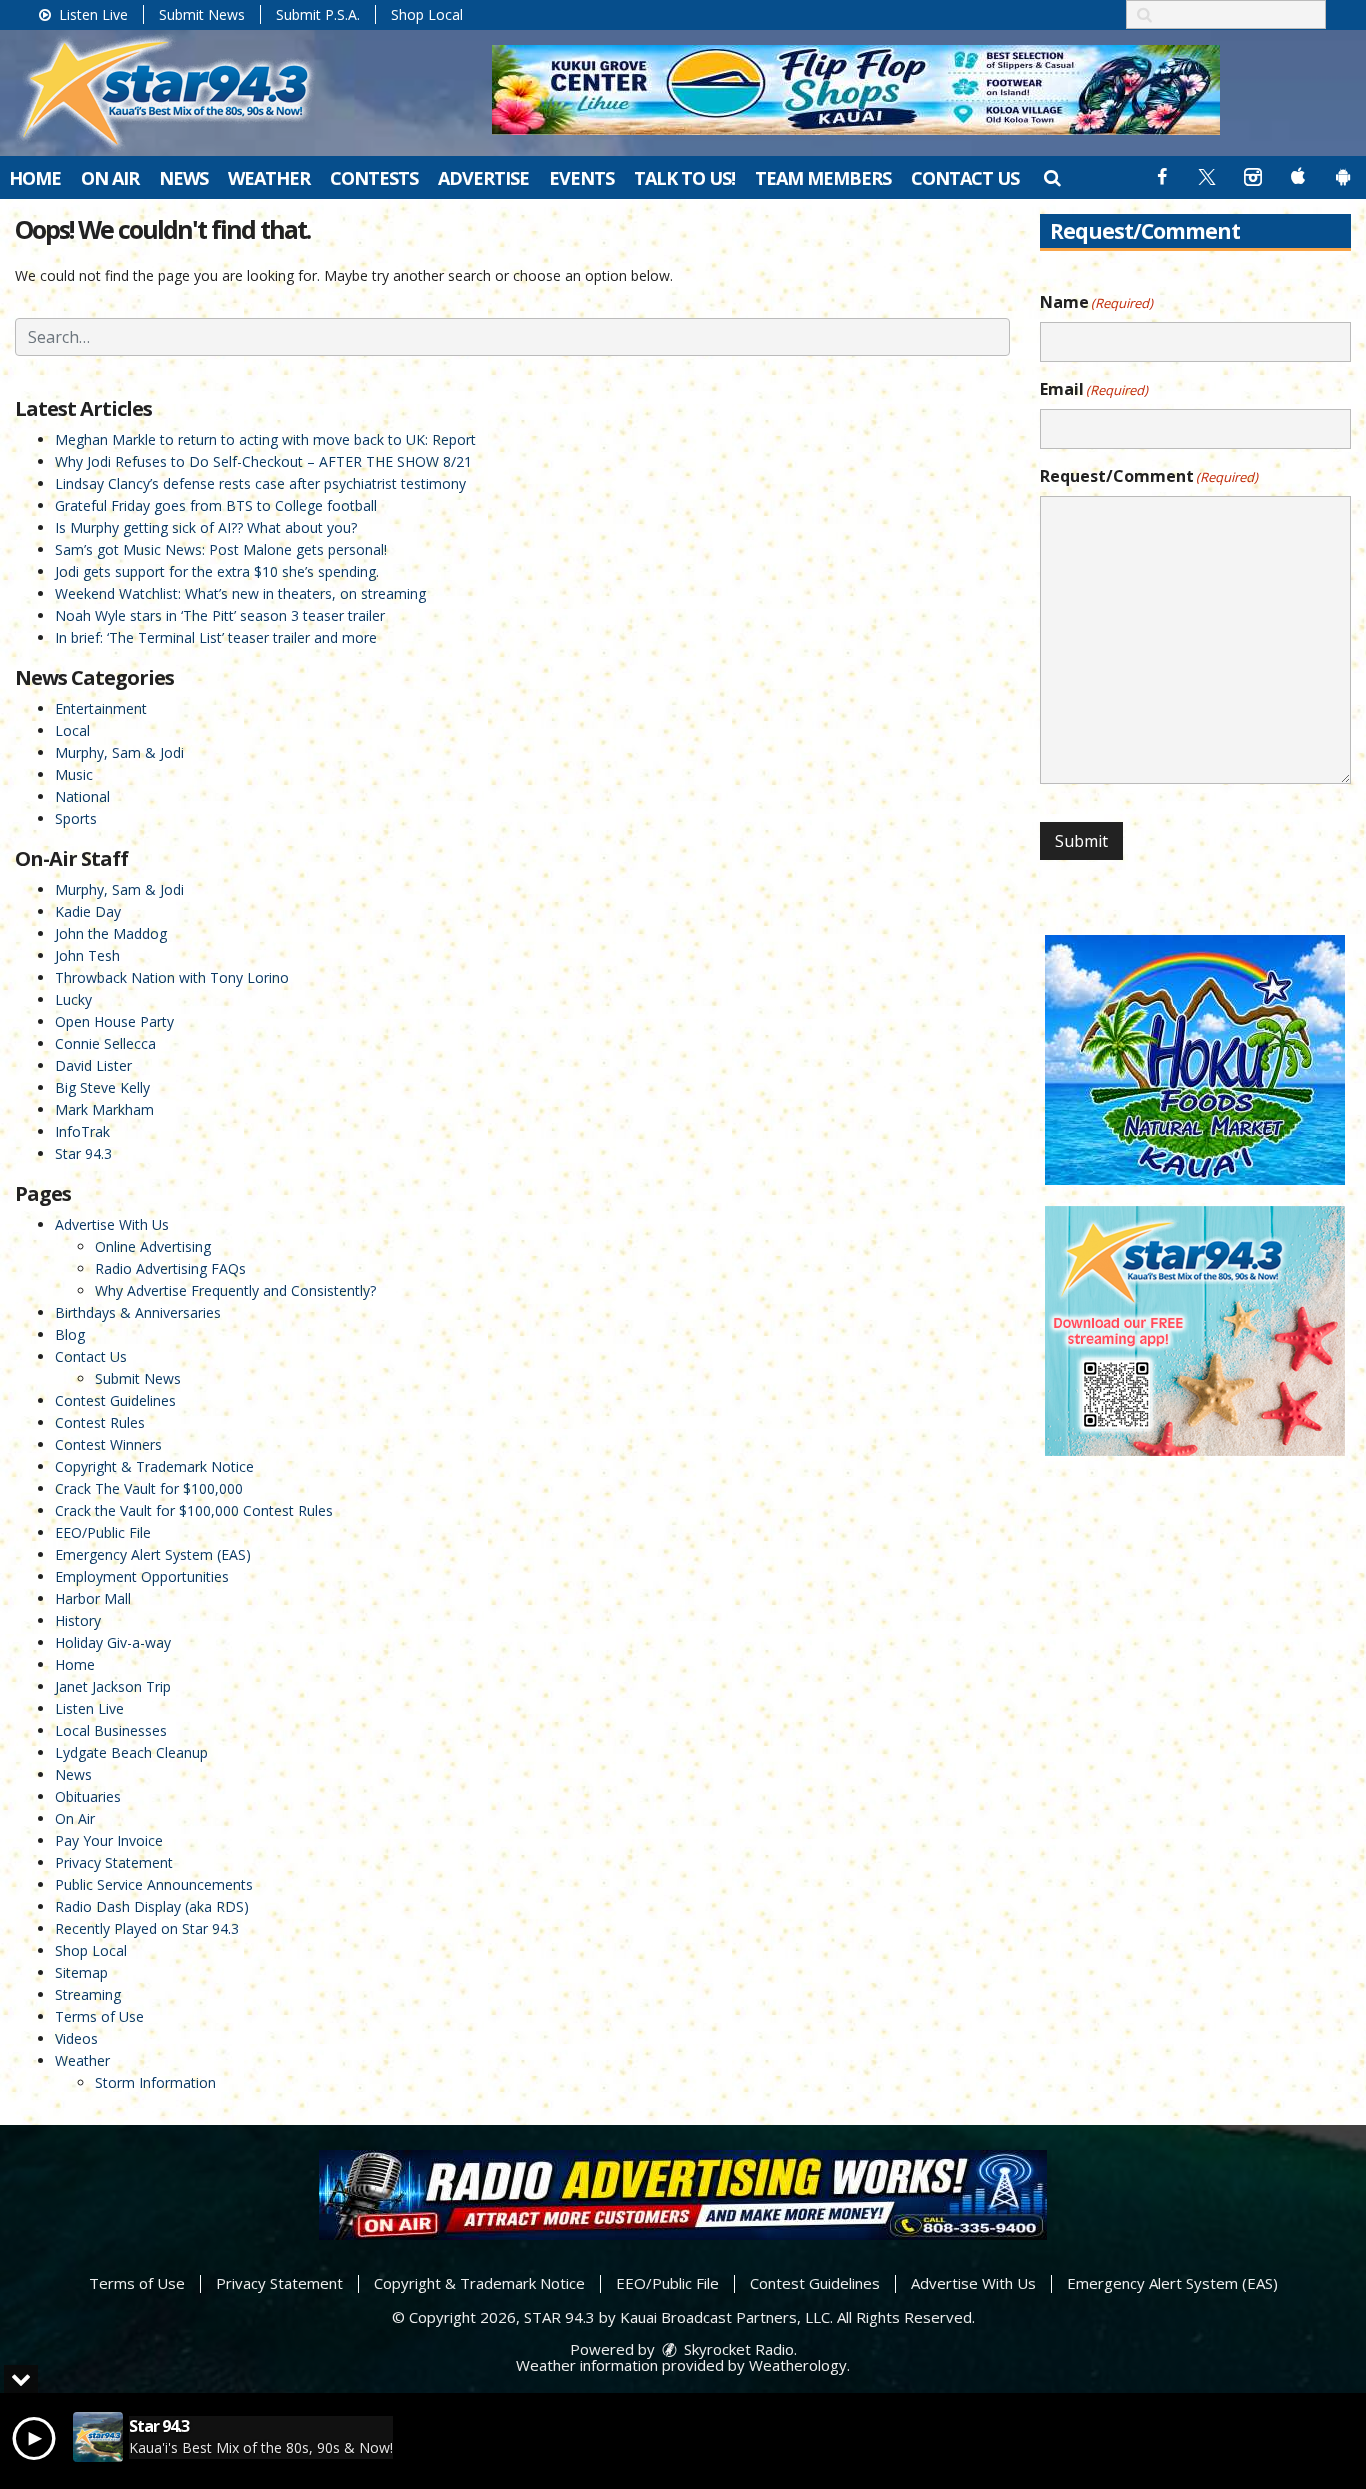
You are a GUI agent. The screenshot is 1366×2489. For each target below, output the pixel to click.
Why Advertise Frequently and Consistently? (235, 1290)
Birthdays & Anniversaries (138, 1312)
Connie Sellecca (105, 1043)
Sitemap (81, 1972)
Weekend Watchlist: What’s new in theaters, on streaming (240, 593)
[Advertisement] (856, 90)
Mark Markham (104, 1109)
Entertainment (101, 708)
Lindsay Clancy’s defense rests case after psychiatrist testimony (260, 483)
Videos (76, 2038)
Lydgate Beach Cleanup (131, 1752)
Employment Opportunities (142, 1576)
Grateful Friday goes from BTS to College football (216, 505)
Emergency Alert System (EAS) (153, 1554)
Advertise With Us (112, 1224)
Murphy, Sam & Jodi (119, 752)
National (82, 796)
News (183, 178)
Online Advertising (153, 1246)
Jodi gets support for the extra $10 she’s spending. (217, 571)
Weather (269, 178)
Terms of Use (99, 2016)
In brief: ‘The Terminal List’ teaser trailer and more (216, 637)
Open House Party (114, 1021)
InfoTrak (82, 1131)
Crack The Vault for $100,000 (149, 1488)
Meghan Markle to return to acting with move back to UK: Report (265, 439)
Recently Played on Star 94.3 (147, 1928)
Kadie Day (88, 911)
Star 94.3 (83, 1153)
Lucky (73, 999)
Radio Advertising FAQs (170, 1268)
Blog (70, 1334)
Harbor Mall (93, 1598)
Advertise (483, 178)
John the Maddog (111, 933)
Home (35, 178)
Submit (1081, 841)
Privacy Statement (114, 1862)
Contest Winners (108, 1444)
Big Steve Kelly (102, 1087)
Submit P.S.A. (318, 14)
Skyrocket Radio (737, 2349)
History (78, 1620)
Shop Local (427, 14)
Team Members (823, 178)
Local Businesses (111, 1730)
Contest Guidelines (115, 1400)
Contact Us (965, 178)
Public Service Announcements (154, 1884)
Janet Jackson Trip (113, 1686)
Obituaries (88, 1796)
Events (581, 178)
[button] (1051, 177)
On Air (110, 178)
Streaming (88, 1994)
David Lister (93, 1065)
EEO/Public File (103, 1532)
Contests (374, 178)
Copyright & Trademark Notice (154, 1466)
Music (74, 774)
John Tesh (87, 955)
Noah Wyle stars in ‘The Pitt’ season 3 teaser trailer (220, 615)
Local (72, 730)
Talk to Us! (684, 178)
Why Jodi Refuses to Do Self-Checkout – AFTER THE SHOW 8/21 (263, 461)
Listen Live (91, 14)
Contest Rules (100, 1422)
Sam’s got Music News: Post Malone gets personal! (221, 549)
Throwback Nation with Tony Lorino (172, 977)
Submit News (202, 14)
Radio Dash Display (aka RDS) (152, 1906)
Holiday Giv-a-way (113, 1642)
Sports (76, 818)
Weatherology (798, 2365)
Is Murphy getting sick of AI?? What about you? (206, 527)
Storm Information (155, 2082)
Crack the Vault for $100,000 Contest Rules (194, 1510)
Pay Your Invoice (109, 1840)
